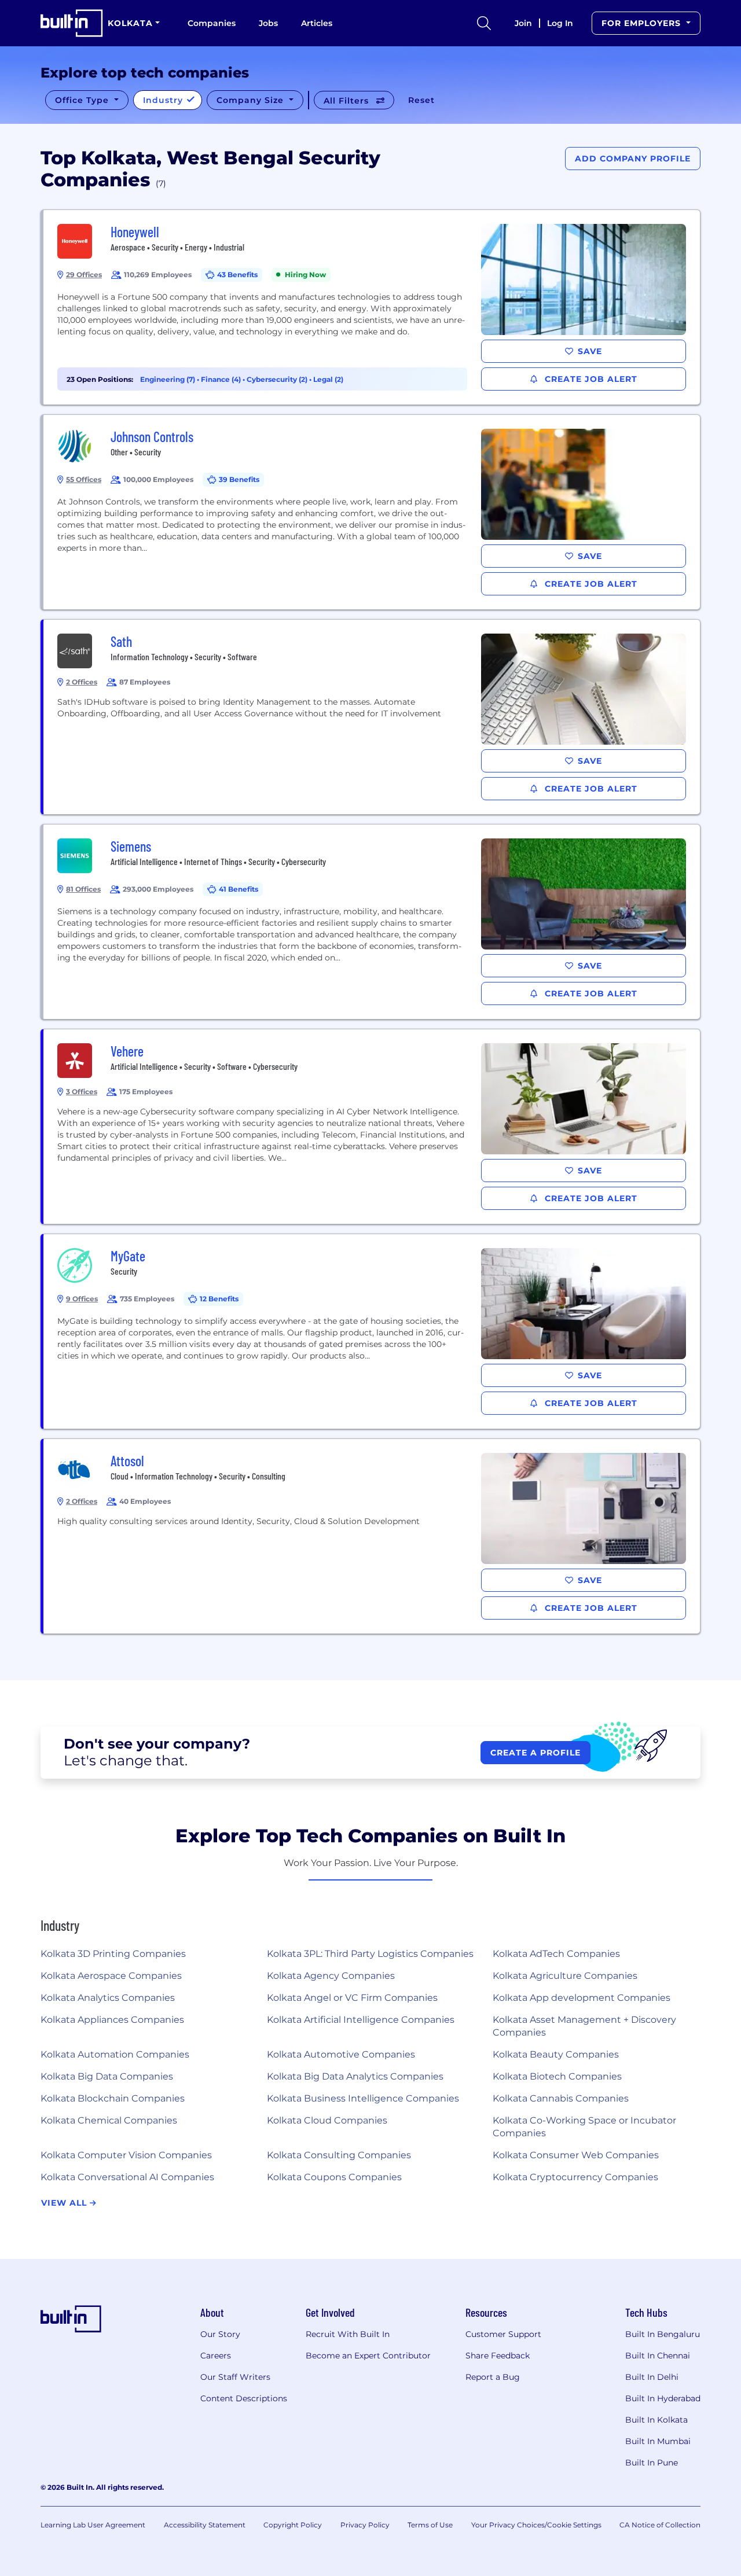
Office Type (83, 100)
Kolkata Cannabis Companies (561, 2098)
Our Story (220, 2334)
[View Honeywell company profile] (372, 307)
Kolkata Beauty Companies (556, 2054)
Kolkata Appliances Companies (112, 2020)
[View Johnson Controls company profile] (372, 512)
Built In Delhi (652, 2377)
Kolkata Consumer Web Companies (576, 2155)
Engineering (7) (168, 379)
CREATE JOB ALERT (590, 379)
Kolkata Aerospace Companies (111, 1976)
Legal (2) (328, 379)
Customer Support (503, 2334)
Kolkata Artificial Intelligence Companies (361, 2020)
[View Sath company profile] (372, 717)
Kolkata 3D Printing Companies (113, 1954)
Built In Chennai (658, 2356)
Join (523, 23)
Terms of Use (430, 2525)
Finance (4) (222, 379)
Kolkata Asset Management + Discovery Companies (584, 2026)
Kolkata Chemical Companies (109, 2120)
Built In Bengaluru (663, 2334)
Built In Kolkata (656, 2420)
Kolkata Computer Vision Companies (126, 2155)
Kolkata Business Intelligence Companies (363, 2098)
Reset (421, 100)
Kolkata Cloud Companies (327, 2120)
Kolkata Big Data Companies (107, 2076)
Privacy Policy (365, 2525)
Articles (317, 23)
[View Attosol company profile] (372, 1536)
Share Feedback (498, 2356)
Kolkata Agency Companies (331, 1976)
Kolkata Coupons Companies (334, 2177)
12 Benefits (219, 1299)
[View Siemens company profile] (372, 922)
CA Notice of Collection (660, 2525)
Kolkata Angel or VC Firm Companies (352, 1998)
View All (65, 2203)
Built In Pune (652, 2463)
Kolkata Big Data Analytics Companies (355, 2076)
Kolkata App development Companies (582, 1998)
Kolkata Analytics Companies (108, 1998)
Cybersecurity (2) (278, 379)
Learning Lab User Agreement (93, 2525)
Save (590, 351)
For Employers (643, 23)
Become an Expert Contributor (368, 2356)
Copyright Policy (293, 2525)
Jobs (268, 23)
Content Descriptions (244, 2398)
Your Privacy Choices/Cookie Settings (536, 2525)
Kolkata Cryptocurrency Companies (575, 2177)
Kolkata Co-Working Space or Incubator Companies (584, 2127)
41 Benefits (239, 889)
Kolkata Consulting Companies (339, 2155)
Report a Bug (493, 2377)
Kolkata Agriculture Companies (565, 1976)
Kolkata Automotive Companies (341, 2054)
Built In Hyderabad (663, 2398)
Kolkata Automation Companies (115, 2054)
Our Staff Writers (235, 2377)
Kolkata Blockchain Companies (113, 2098)
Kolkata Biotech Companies (557, 2076)
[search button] (484, 23)
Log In (560, 23)
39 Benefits (239, 479)
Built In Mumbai (658, 2441)
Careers (216, 2356)
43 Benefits (237, 275)
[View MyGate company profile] (372, 1331)
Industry (164, 100)
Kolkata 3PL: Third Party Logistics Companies (370, 1954)
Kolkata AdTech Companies (556, 1954)
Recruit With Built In (348, 2334)
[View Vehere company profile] (372, 1127)
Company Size (252, 100)
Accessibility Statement (205, 2525)
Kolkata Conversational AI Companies (127, 2177)
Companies (212, 23)
